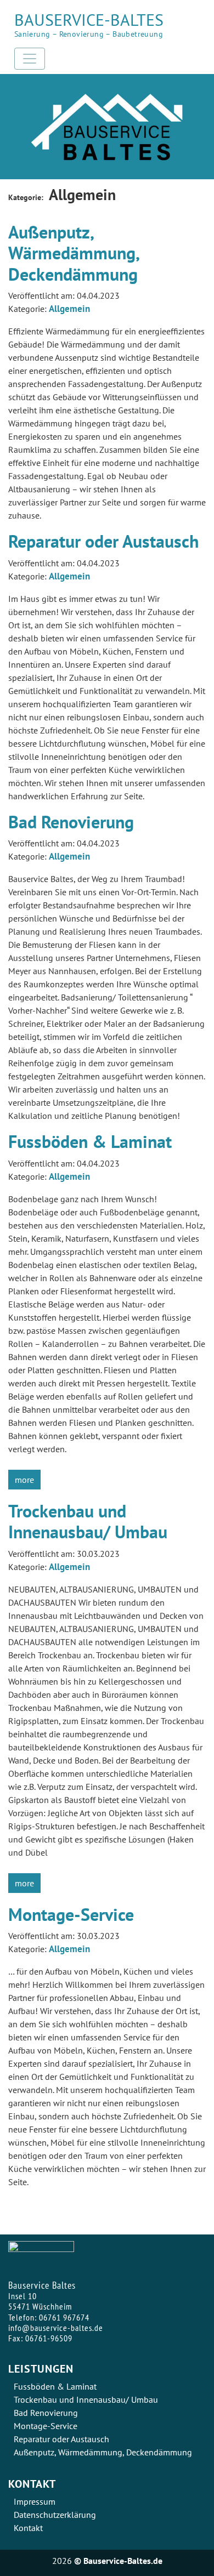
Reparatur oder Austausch (103, 541)
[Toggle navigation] (30, 59)
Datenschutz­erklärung (55, 2515)
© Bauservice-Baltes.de (118, 2561)
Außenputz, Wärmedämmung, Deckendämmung (74, 253)
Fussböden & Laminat (90, 1141)
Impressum (35, 2501)
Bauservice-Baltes (89, 19)
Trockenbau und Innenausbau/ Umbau (88, 1521)
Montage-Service (71, 1914)
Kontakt (28, 2528)
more (24, 1480)
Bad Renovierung (71, 822)
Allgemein (69, 309)
